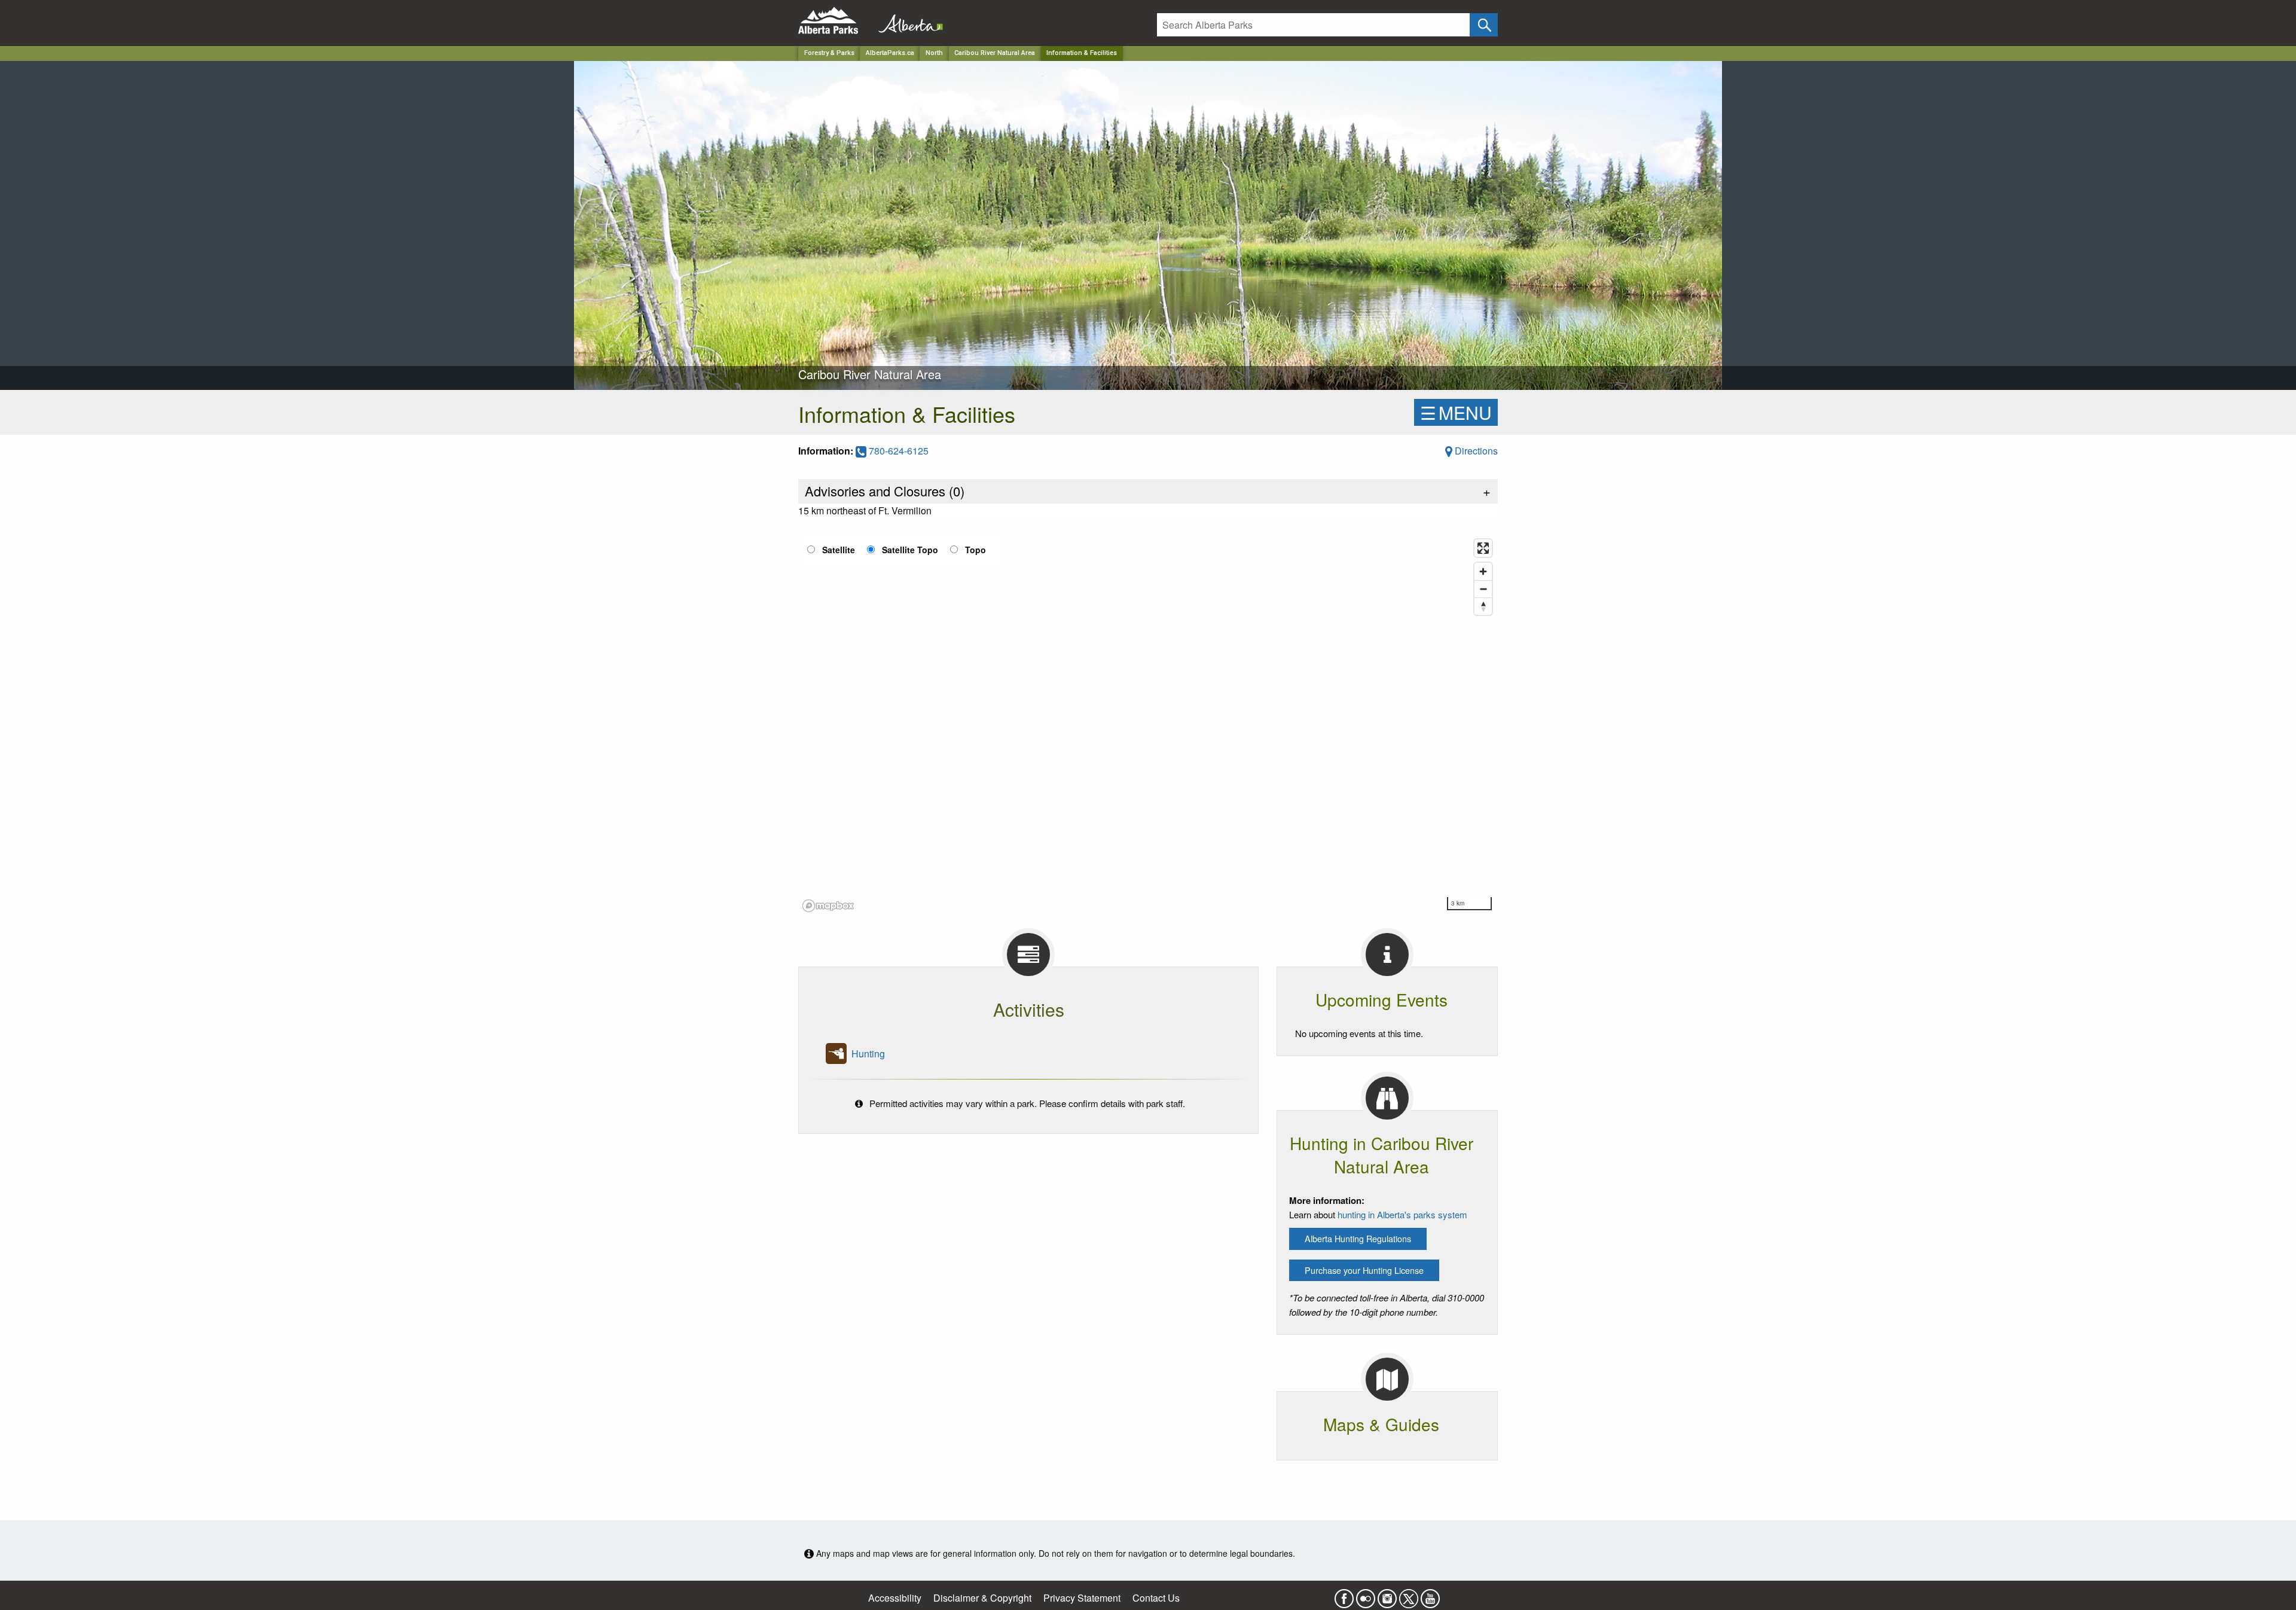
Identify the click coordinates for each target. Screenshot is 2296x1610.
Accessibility (895, 1598)
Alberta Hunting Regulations (1358, 1238)
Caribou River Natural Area (995, 53)
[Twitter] (1409, 1595)
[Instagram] (1387, 1595)
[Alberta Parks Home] (836, 21)
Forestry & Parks (829, 53)
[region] (1148, 725)
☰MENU (1456, 412)
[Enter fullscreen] (1483, 548)
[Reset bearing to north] (1483, 606)
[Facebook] (1344, 1595)
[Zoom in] (1483, 571)
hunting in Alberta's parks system (1402, 1214)
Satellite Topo (910, 550)
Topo (976, 550)
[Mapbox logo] (828, 906)
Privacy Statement (1082, 1598)
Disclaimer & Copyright (982, 1598)
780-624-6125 (897, 451)
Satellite (839, 550)
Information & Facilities (1082, 53)
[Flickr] (1366, 1595)
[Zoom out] (1483, 589)
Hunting (868, 1053)
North (934, 53)
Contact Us (1156, 1598)
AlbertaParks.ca (890, 53)
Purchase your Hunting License (1364, 1270)
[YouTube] (1430, 1595)
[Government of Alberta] (907, 21)
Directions (1475, 451)
